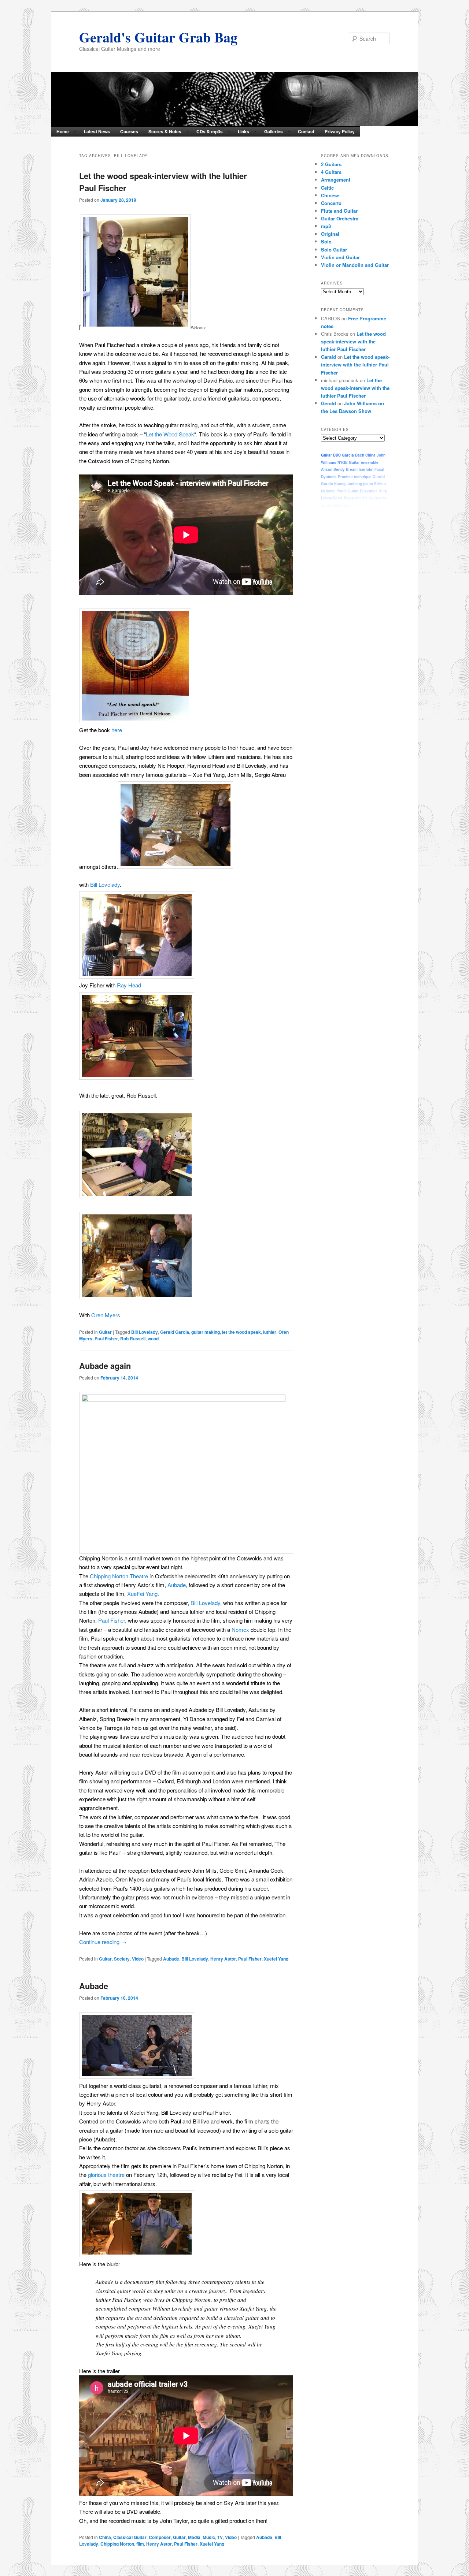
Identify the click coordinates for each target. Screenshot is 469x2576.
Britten (380, 484)
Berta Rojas (344, 498)
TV (220, 2537)
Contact (306, 131)
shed (359, 498)
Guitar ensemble (364, 462)
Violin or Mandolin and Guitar (355, 265)
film (140, 2544)
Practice (345, 477)
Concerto (331, 203)
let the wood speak (241, 1332)
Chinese (330, 195)
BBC (337, 455)
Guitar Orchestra (340, 218)
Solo (326, 241)
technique (363, 477)
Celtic (327, 188)
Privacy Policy (340, 131)
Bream (352, 469)
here (117, 730)
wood (153, 1339)
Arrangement (336, 180)
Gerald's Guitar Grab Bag (158, 37)
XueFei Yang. (142, 1594)
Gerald (328, 357)
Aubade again (105, 1366)
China (105, 2537)
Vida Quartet (376, 498)
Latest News (97, 131)
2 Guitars (331, 164)
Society (122, 1959)
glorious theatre (106, 2175)
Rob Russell (133, 1339)
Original (330, 234)
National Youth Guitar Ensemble (349, 491)
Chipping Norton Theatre (119, 1576)
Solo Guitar (334, 250)
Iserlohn (366, 469)
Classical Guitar (130, 2537)
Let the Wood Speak (170, 434)
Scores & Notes (165, 131)
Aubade (177, 1585)
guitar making (206, 1332)
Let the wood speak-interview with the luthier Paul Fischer (353, 341)
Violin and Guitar (340, 257)
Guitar (105, 1332)
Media (194, 2537)
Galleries (274, 131)
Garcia (348, 455)
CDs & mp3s (210, 131)
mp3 (326, 226)
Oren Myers (106, 1315)
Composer (160, 2537)
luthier (270, 1332)
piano (368, 484)
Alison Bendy (333, 469)
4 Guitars (331, 172)
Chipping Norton (117, 2544)
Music (209, 2537)
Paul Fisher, (112, 1620)
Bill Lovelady (105, 884)
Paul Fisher (106, 1339)
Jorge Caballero (335, 505)
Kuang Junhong (348, 484)
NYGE (343, 462)
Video (138, 1959)
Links (243, 131)
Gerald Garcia (175, 1332)
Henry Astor (223, 1959)
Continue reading (103, 1942)
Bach (360, 455)
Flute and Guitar (339, 211)
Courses (129, 131)
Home (63, 131)
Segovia (358, 505)
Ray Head (129, 985)
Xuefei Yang (276, 1959)
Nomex (240, 1629)
